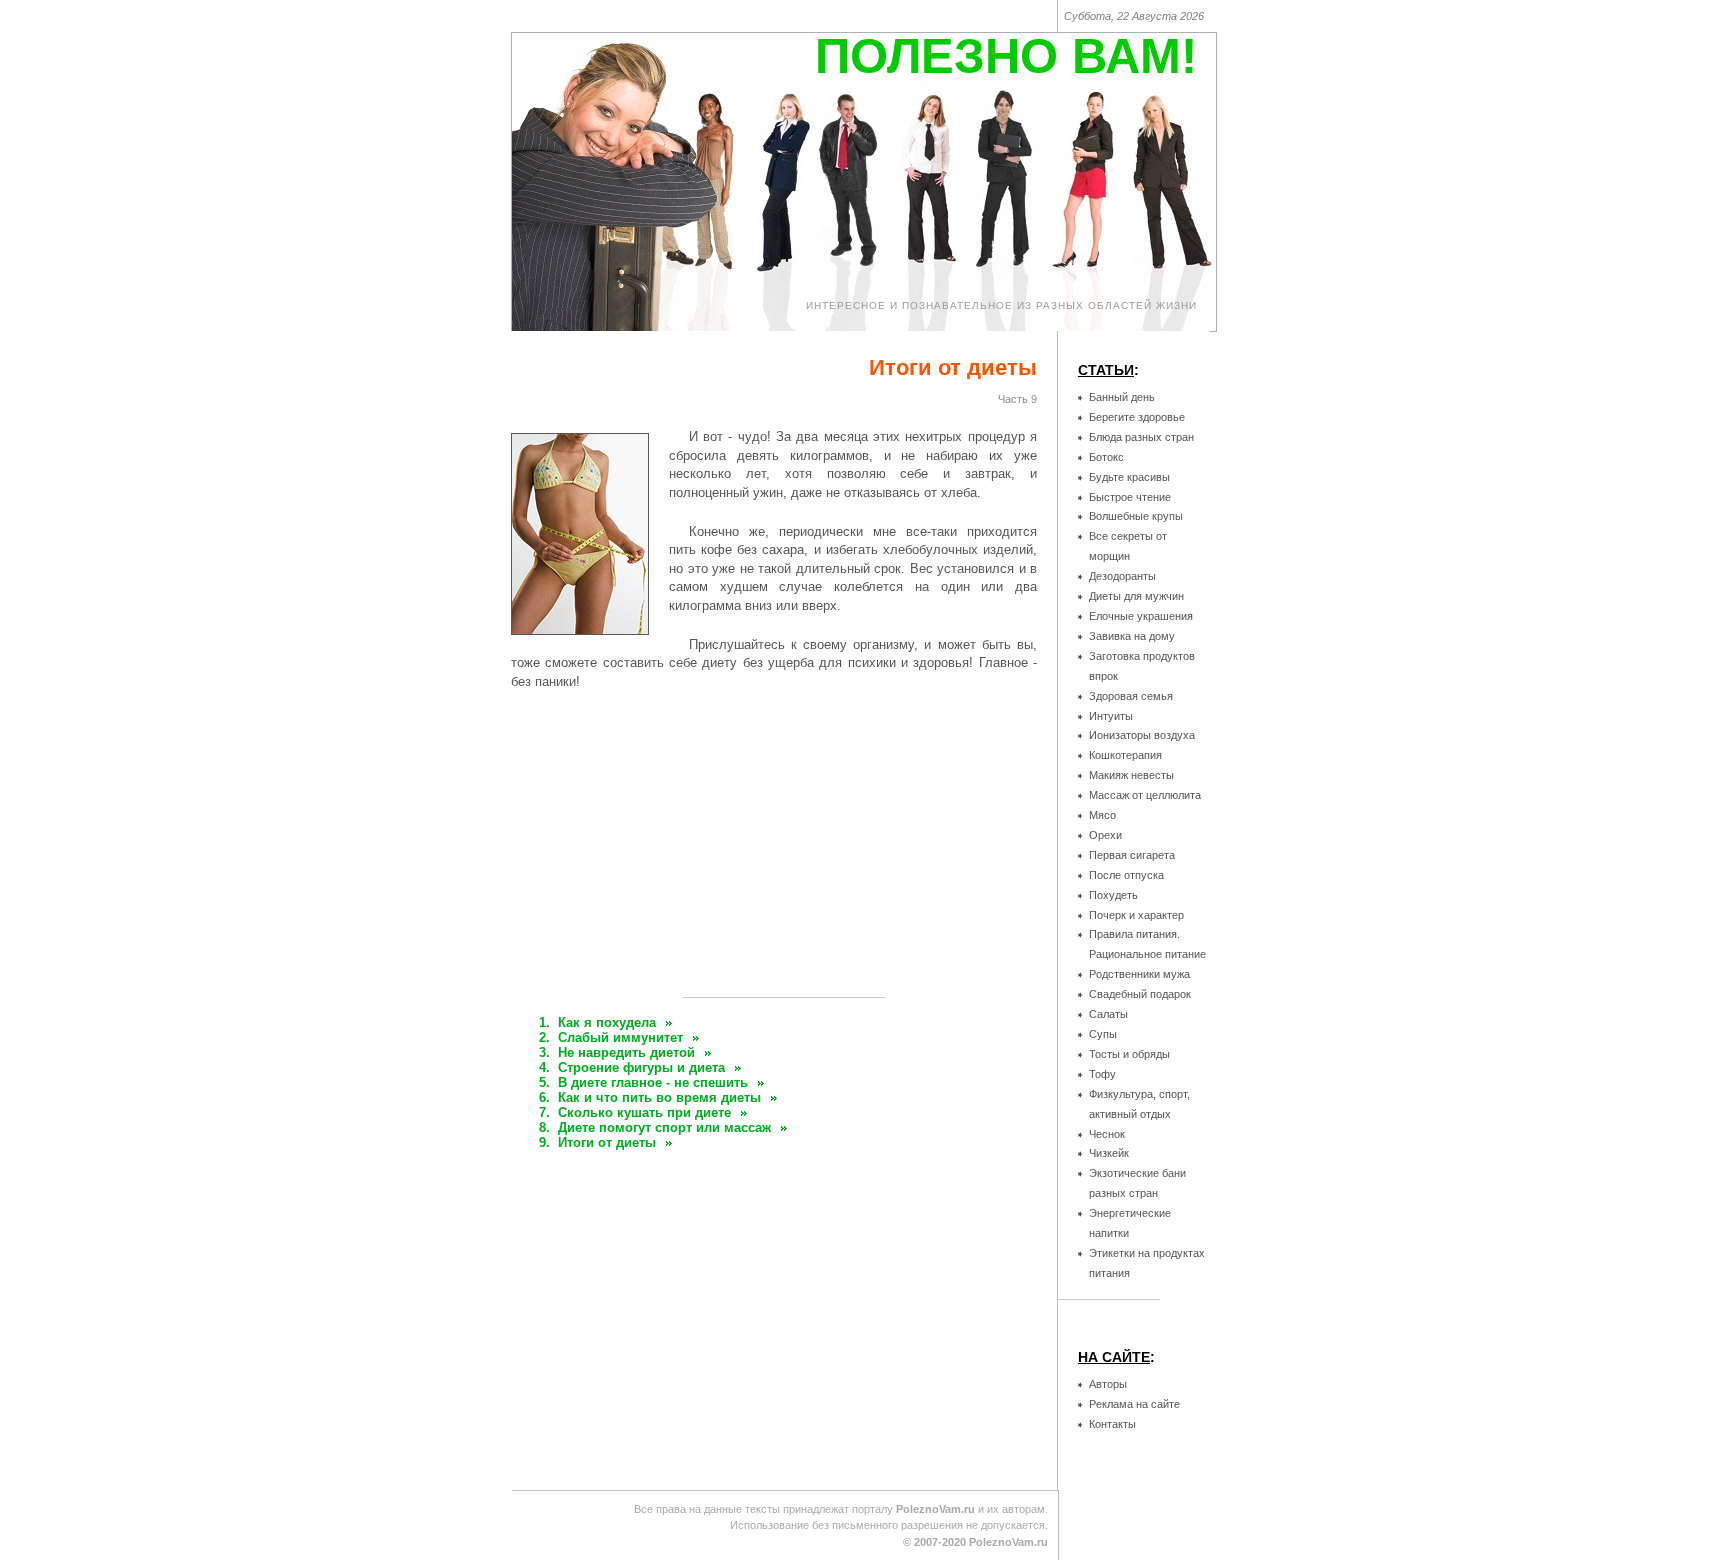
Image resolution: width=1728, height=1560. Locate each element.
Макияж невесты (1131, 775)
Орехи (1105, 835)
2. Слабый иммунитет (611, 1037)
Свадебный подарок (1140, 994)
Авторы (1108, 1384)
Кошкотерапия (1125, 755)
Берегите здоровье (1137, 417)
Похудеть (1113, 895)
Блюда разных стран (1141, 437)
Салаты (1108, 1014)
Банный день (1122, 397)
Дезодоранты (1122, 576)
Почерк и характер (1136, 915)
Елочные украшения (1141, 616)
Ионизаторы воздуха (1142, 735)
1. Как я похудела (597, 1022)
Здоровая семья (1131, 696)
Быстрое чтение (1130, 497)
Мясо (1102, 815)
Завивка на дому (1132, 636)
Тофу (1102, 1074)
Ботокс (1106, 457)
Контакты (1112, 1424)
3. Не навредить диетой (617, 1052)
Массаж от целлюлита (1145, 795)
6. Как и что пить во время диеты (650, 1097)
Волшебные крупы (1136, 516)
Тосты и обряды (1129, 1054)
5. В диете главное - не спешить (643, 1082)
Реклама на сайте (1134, 1404)
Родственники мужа (1139, 974)
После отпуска (1126, 875)
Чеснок (1107, 1134)
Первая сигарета (1132, 855)
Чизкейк (1109, 1153)
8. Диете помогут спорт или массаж (655, 1127)
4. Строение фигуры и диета (632, 1067)
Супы (1103, 1034)
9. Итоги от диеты (597, 1142)
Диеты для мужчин (1136, 596)
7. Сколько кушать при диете (635, 1112)
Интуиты (1111, 716)
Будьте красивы (1129, 477)
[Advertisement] (784, 851)
